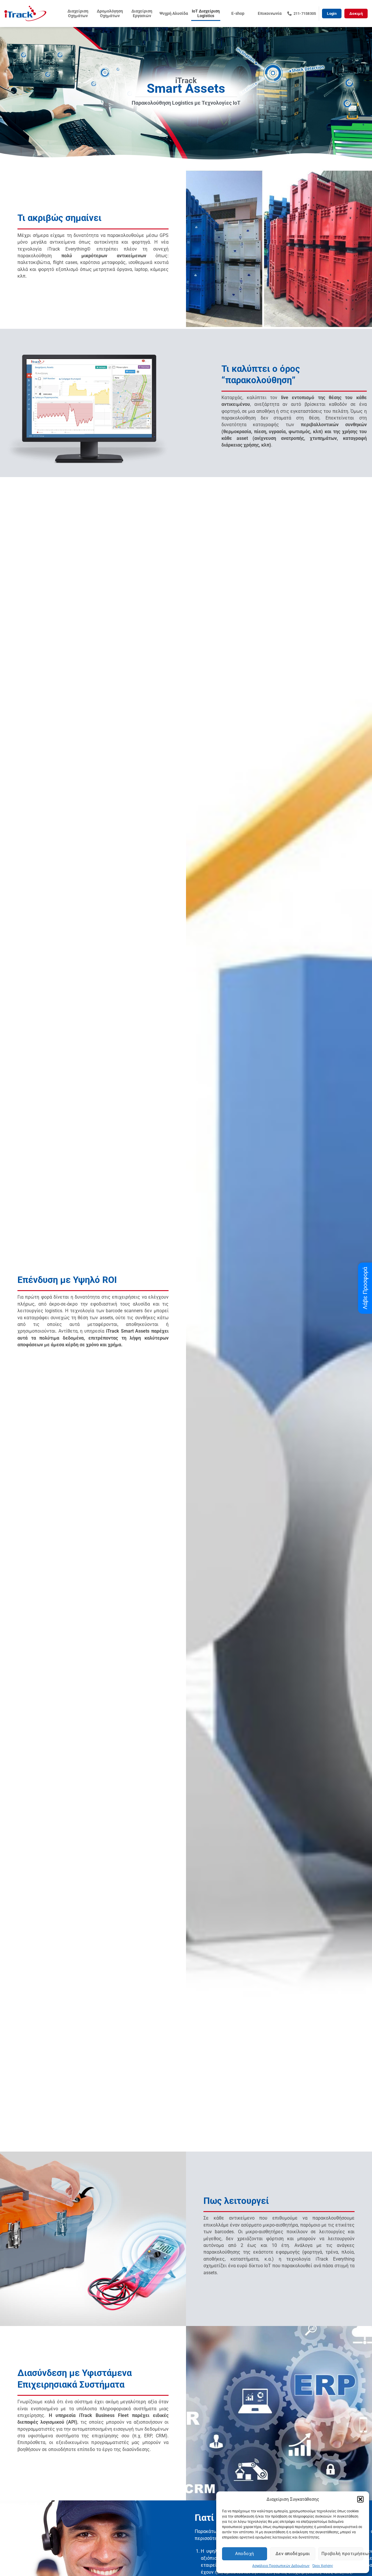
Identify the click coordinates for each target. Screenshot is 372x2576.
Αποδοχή (245, 2554)
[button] (360, 2499)
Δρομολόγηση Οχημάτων (110, 14)
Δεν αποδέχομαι (293, 2554)
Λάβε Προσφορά (365, 1288)
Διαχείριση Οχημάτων (78, 14)
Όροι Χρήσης (323, 2566)
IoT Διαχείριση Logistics (206, 14)
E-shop (238, 14)
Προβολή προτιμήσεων (342, 2554)
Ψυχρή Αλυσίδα (174, 14)
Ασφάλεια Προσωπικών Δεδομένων (281, 2566)
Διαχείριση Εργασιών (142, 14)
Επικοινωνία (270, 14)
